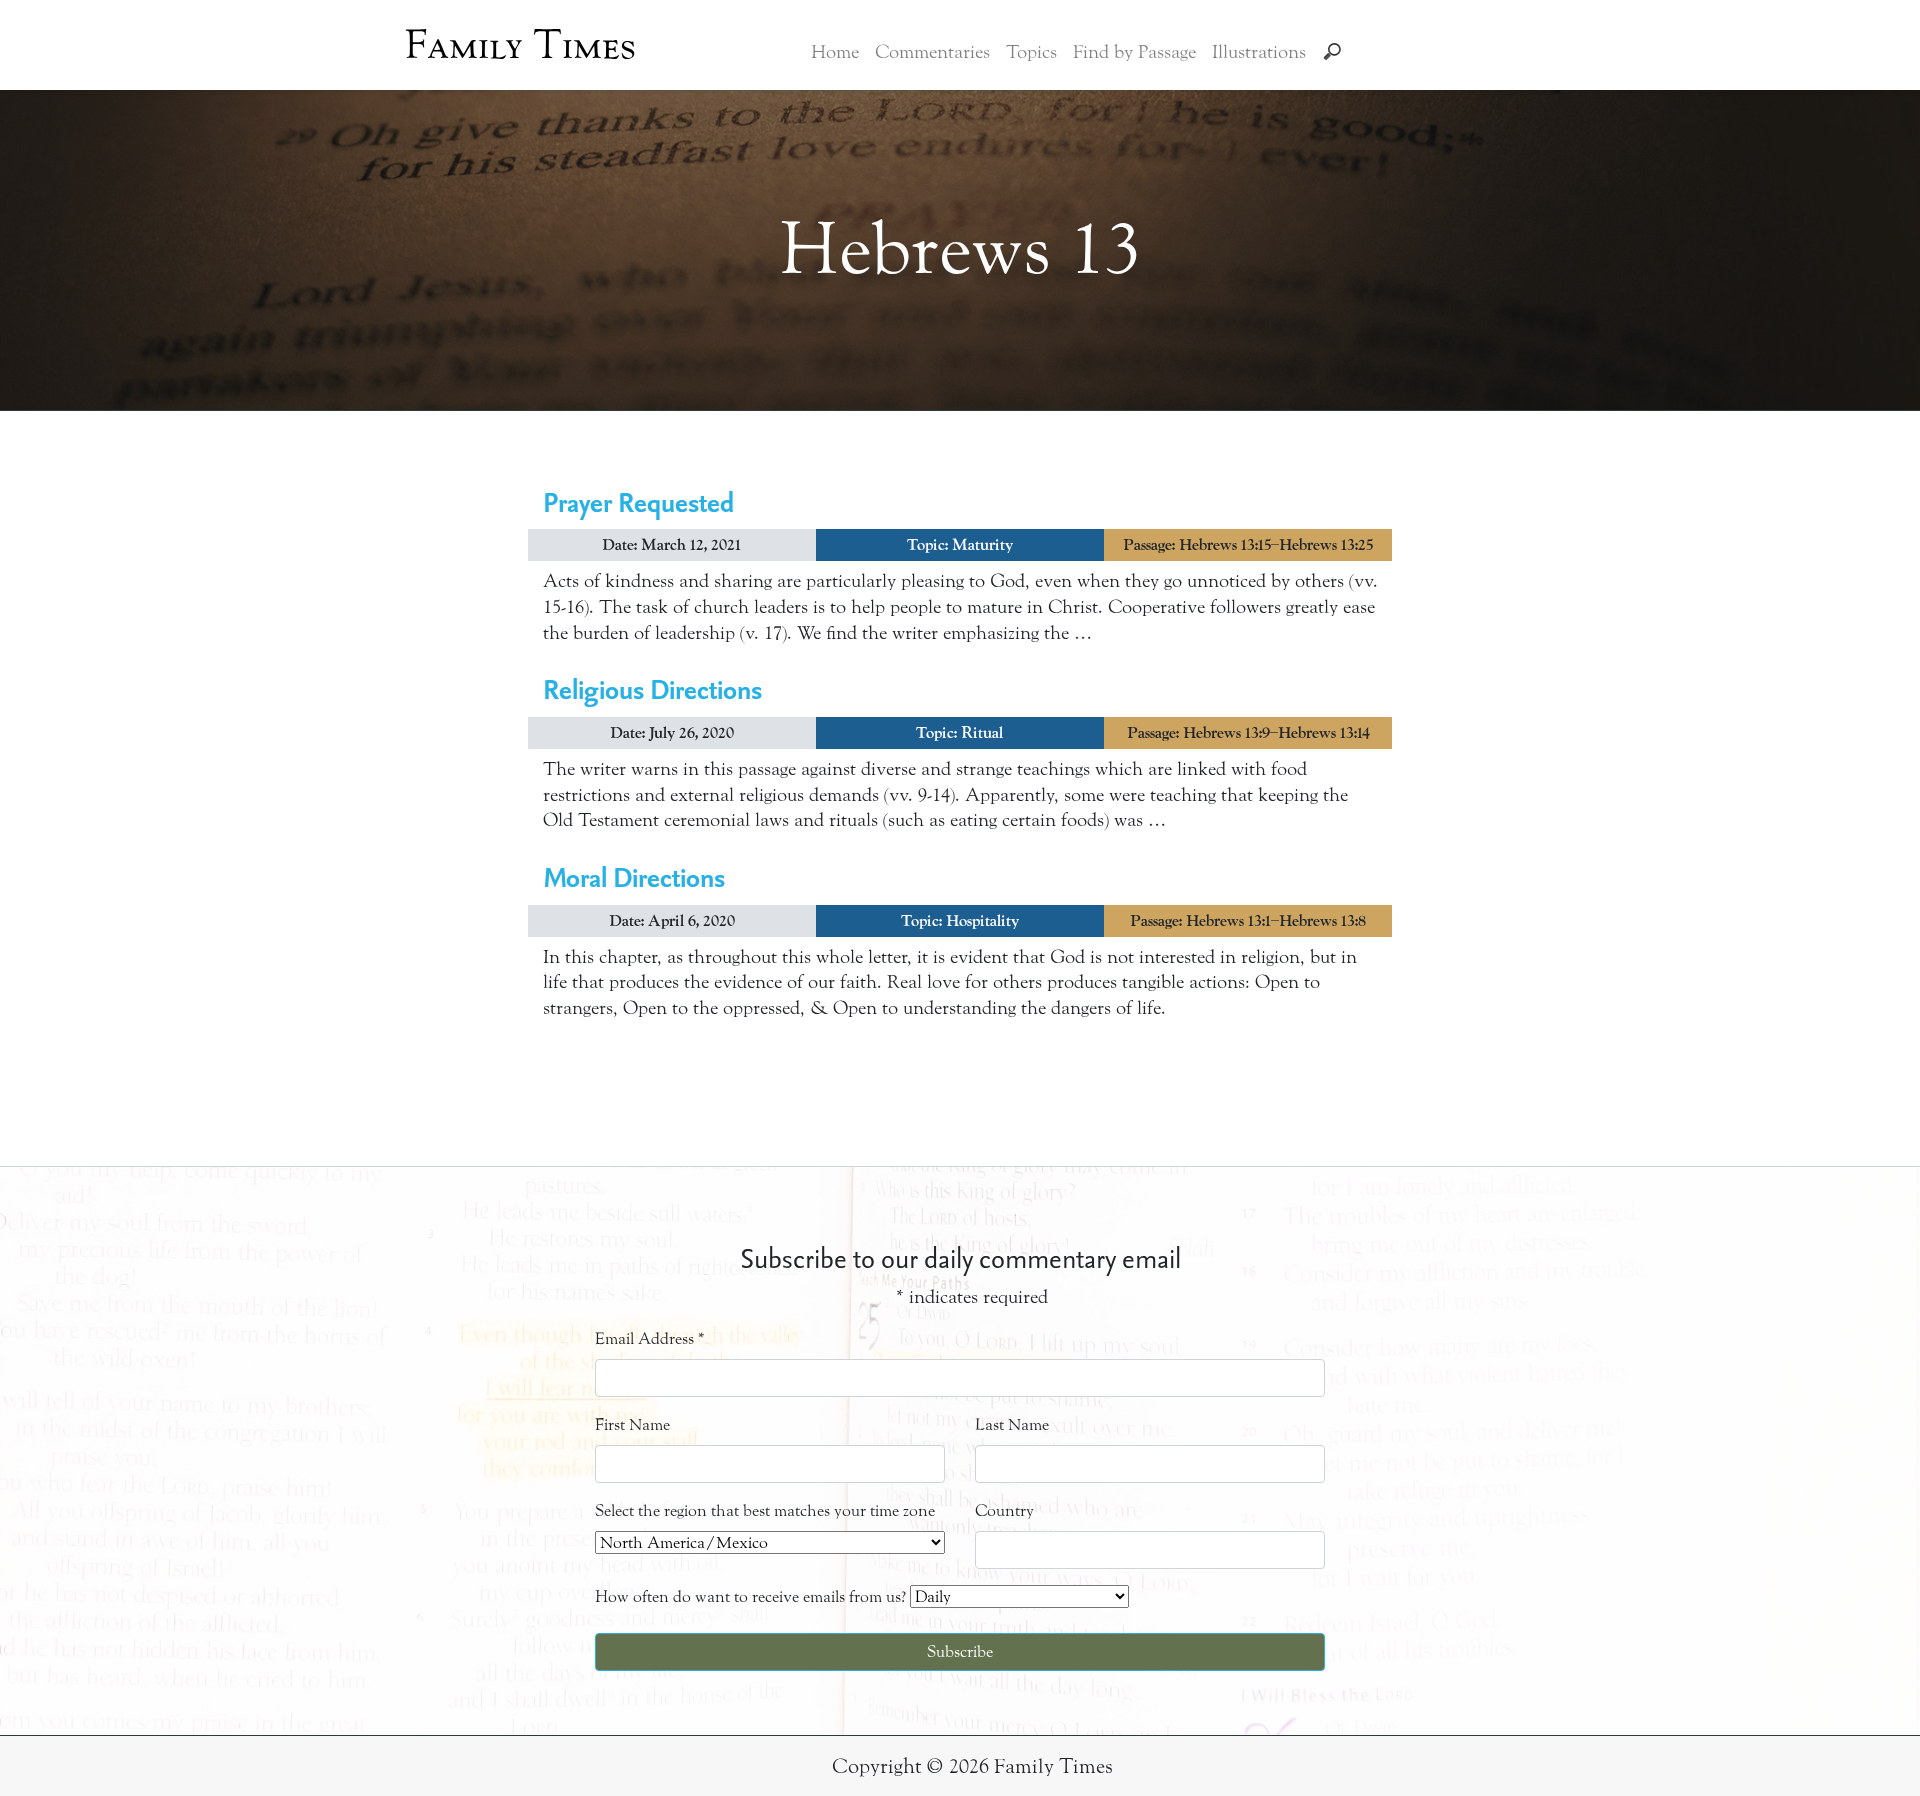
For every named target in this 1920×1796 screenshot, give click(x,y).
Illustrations (1259, 52)
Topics (1031, 52)
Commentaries (932, 52)
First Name (632, 1424)
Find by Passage (1134, 52)
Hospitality (982, 921)
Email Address (650, 1338)
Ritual (982, 733)
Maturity (982, 545)
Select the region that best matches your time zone (765, 1510)
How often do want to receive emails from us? (750, 1596)
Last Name (1012, 1424)
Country (1004, 1510)
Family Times (520, 45)
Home (835, 52)
